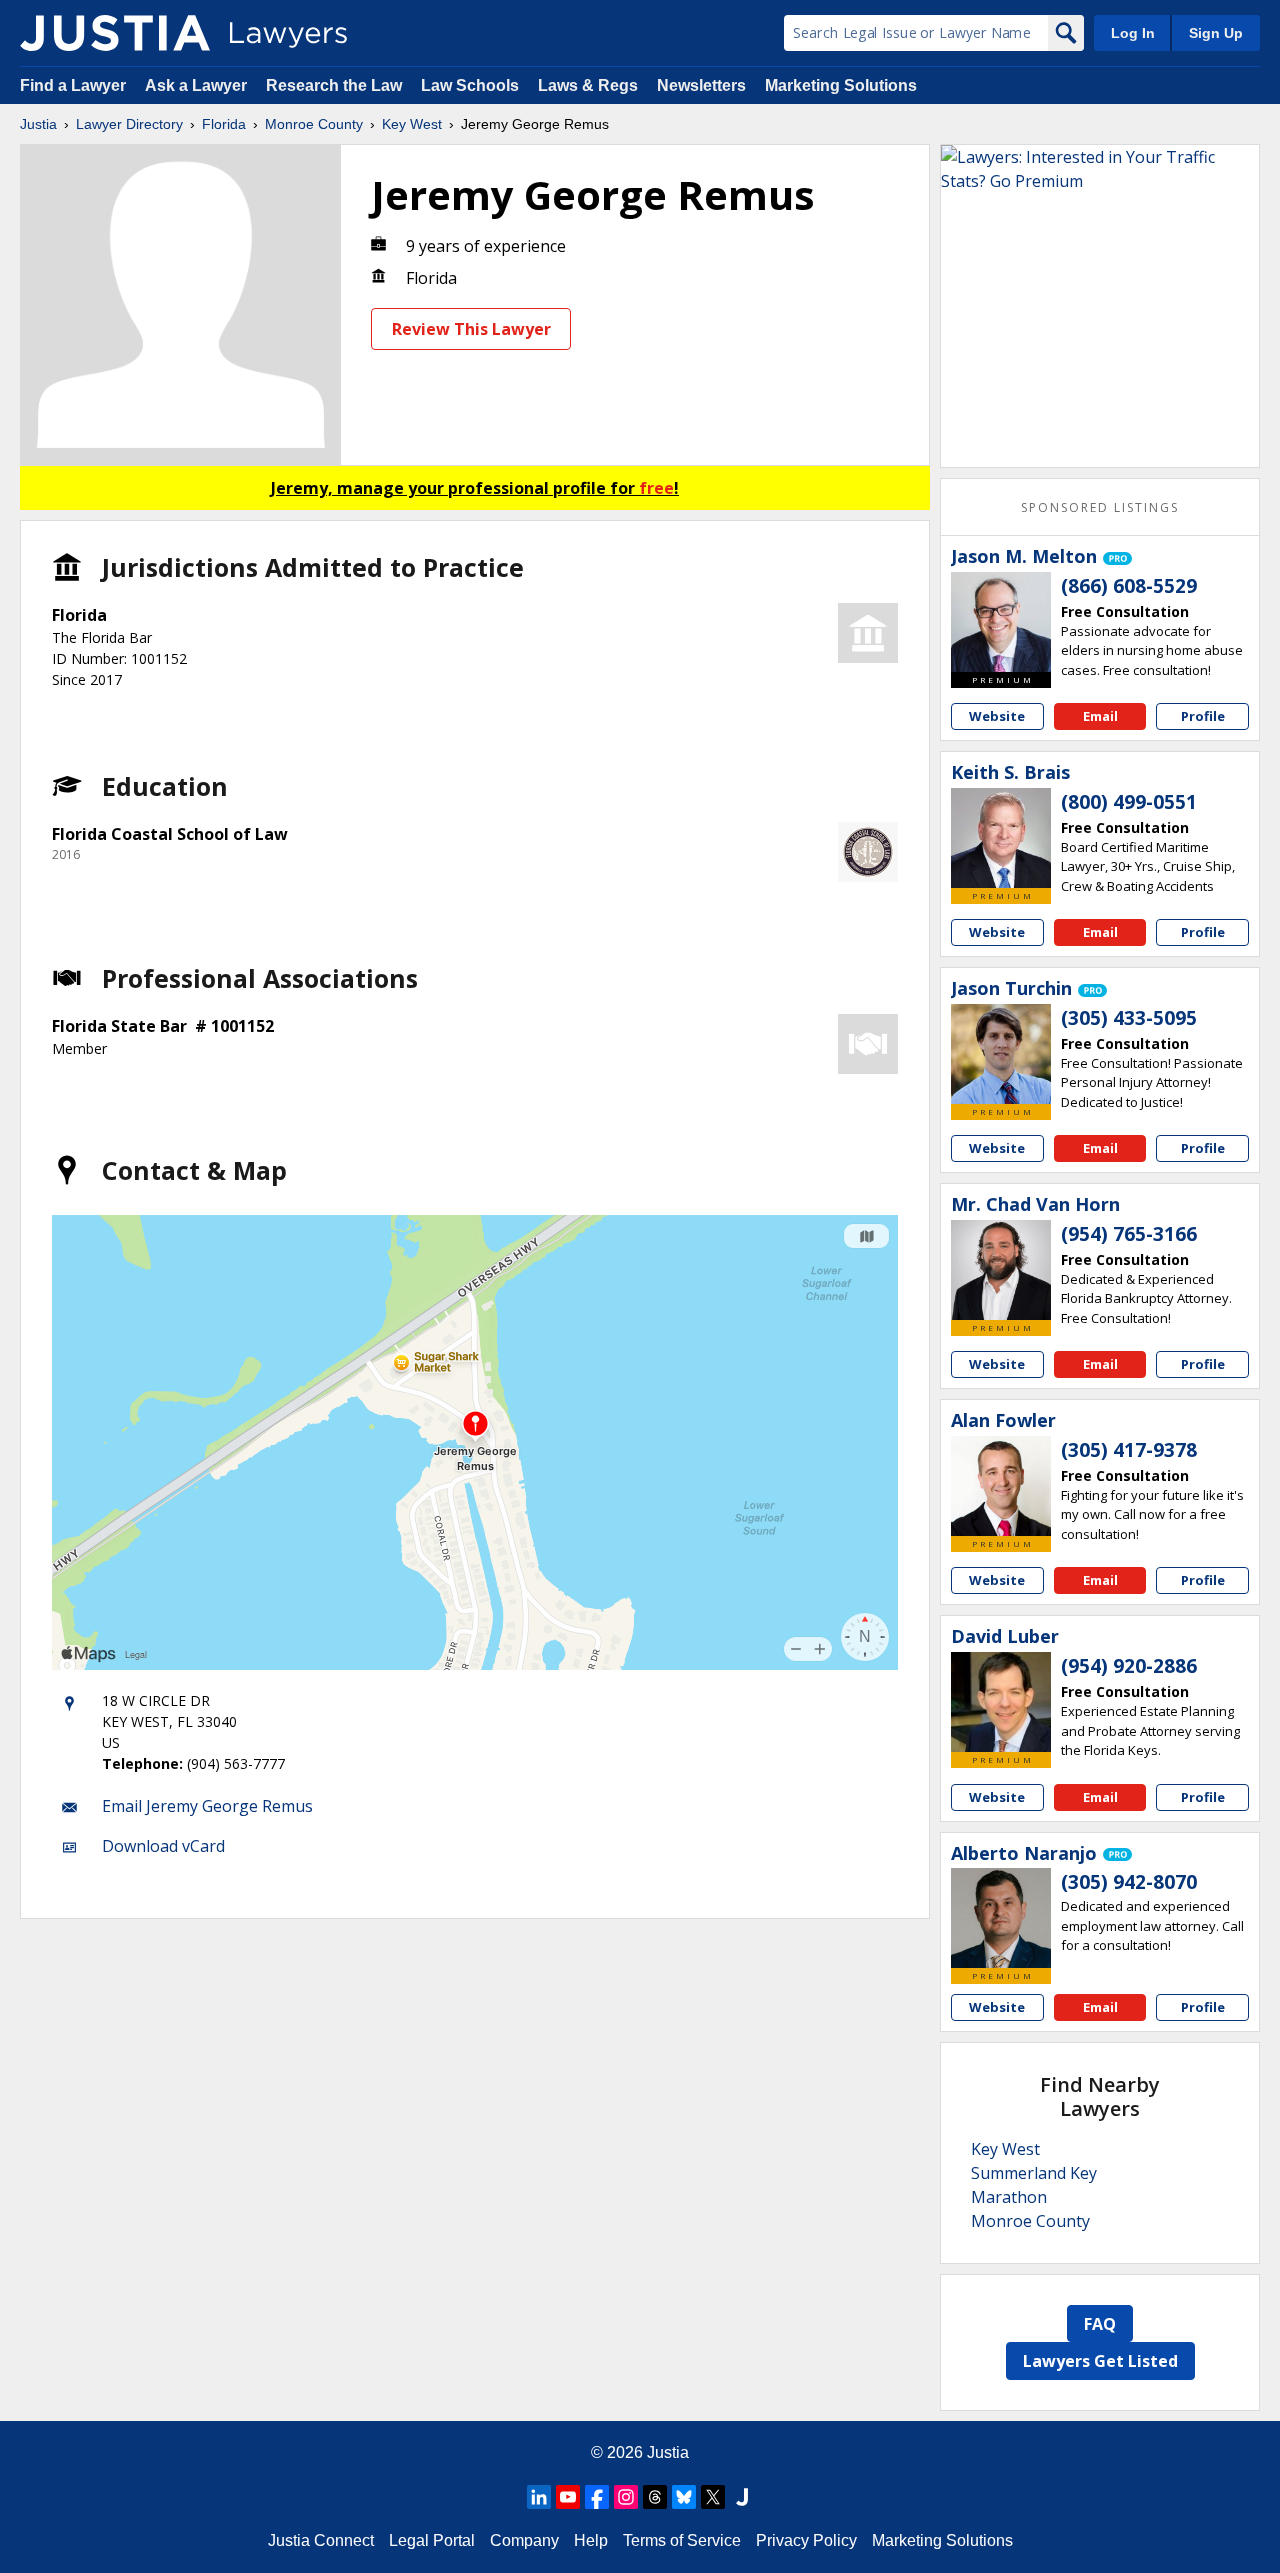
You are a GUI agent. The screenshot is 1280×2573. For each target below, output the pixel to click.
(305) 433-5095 (1129, 1018)
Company (524, 2540)
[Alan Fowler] (1001, 1486)
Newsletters (701, 85)
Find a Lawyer (73, 85)
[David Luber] (1001, 1702)
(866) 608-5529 (1129, 586)
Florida (224, 124)
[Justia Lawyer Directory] (115, 33)
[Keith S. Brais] (1001, 838)
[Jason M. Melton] (1001, 622)
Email (1100, 716)
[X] (713, 2497)
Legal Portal (432, 2540)
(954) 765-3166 (1129, 1234)
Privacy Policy (806, 2540)
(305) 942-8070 (1129, 1882)
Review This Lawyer (471, 329)
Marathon (1009, 2197)
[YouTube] (568, 2497)
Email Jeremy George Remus (207, 1806)
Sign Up (1216, 33)
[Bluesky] (684, 2497)
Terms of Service (682, 2540)
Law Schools (470, 85)
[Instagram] (626, 2497)
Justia (38, 124)
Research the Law (334, 85)
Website (997, 716)
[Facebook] (597, 2497)
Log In (1133, 33)
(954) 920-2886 (1129, 1666)
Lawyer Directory (129, 124)
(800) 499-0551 (1129, 802)
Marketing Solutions (841, 85)
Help (591, 2540)
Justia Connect (321, 2540)
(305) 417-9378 (1129, 1450)
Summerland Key (1034, 2173)
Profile (1203, 716)
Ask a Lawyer (198, 85)
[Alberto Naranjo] (1001, 1918)
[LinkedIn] (539, 2497)
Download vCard (163, 1846)
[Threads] (655, 2497)
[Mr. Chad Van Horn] (1001, 1270)
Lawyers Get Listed (1100, 2361)
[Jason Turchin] (1001, 1054)
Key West (412, 124)
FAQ (1100, 2324)
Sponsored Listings (1100, 507)
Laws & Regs (588, 85)
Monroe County (314, 124)
